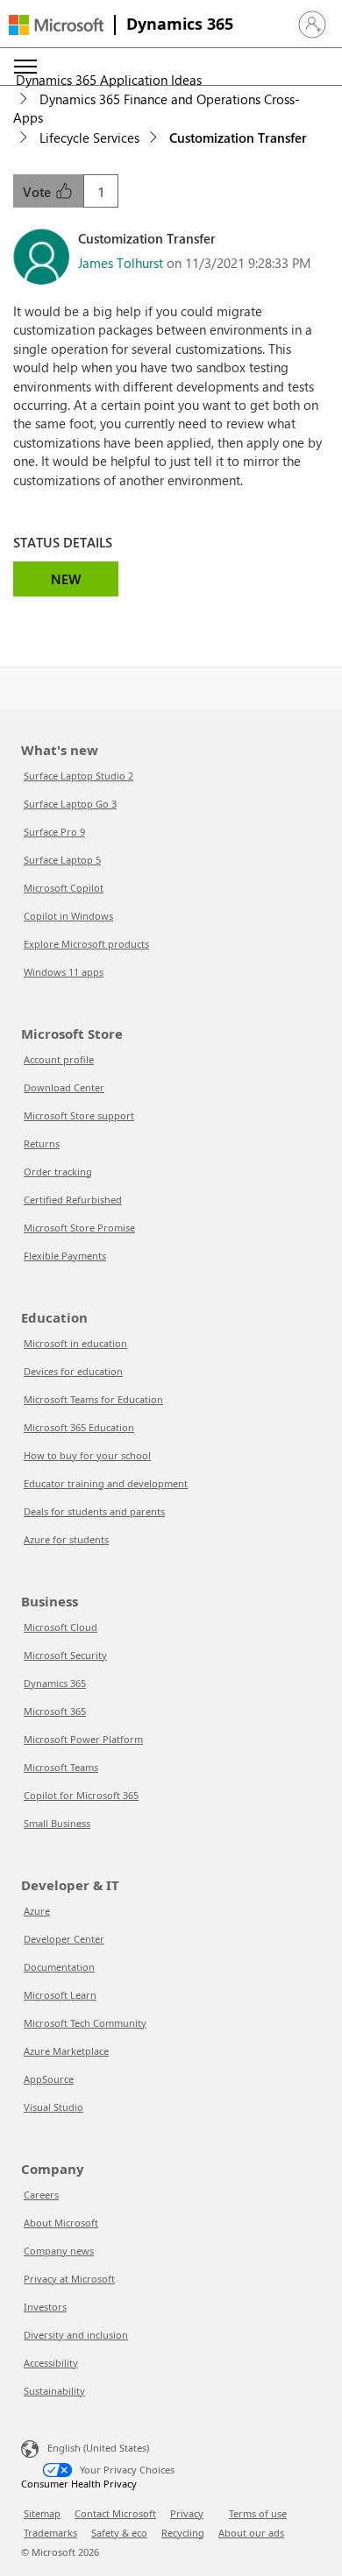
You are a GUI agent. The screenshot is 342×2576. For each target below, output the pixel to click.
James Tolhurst (121, 263)
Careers (41, 2195)
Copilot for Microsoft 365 (81, 1795)
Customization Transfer (238, 138)
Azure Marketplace (66, 2051)
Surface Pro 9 (54, 832)
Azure (37, 1911)
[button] (312, 25)
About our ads (251, 2533)
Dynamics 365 (180, 24)
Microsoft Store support (79, 1115)
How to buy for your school (87, 1455)
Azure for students (66, 1539)
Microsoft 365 (55, 1711)
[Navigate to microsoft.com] (56, 25)
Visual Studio (53, 2107)
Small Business (57, 1823)
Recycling (183, 2533)
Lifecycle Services (89, 138)
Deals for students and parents (94, 1511)
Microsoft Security (65, 1655)
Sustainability (54, 2391)
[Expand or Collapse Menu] (25, 67)
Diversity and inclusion (76, 2335)
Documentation (59, 1967)
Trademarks (50, 2533)
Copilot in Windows (68, 916)
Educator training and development (106, 1483)
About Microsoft (61, 2223)
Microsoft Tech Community (85, 2023)
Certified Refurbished (73, 1200)
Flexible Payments (65, 1256)
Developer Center (64, 1939)
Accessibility (51, 2363)
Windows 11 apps (64, 972)
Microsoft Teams (61, 1767)
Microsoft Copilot (64, 888)
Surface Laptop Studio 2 (78, 776)
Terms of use (258, 2513)
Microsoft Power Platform (83, 1739)
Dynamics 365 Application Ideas (109, 80)
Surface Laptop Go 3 (70, 804)
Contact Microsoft (115, 2513)
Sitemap (42, 2513)
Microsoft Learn (60, 1995)
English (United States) (98, 2448)
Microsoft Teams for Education (93, 1399)
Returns (42, 1143)
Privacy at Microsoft (69, 2279)
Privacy (187, 2513)
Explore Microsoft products (86, 944)
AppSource (49, 2079)
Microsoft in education (75, 1343)
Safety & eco (119, 2533)
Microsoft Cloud (61, 1627)
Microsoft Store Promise (79, 1228)
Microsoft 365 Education (79, 1427)
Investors (45, 2307)
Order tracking (58, 1172)
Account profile (59, 1059)
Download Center (64, 1087)
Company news (59, 2251)
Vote (39, 192)
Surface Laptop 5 (62, 860)
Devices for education (73, 1371)
